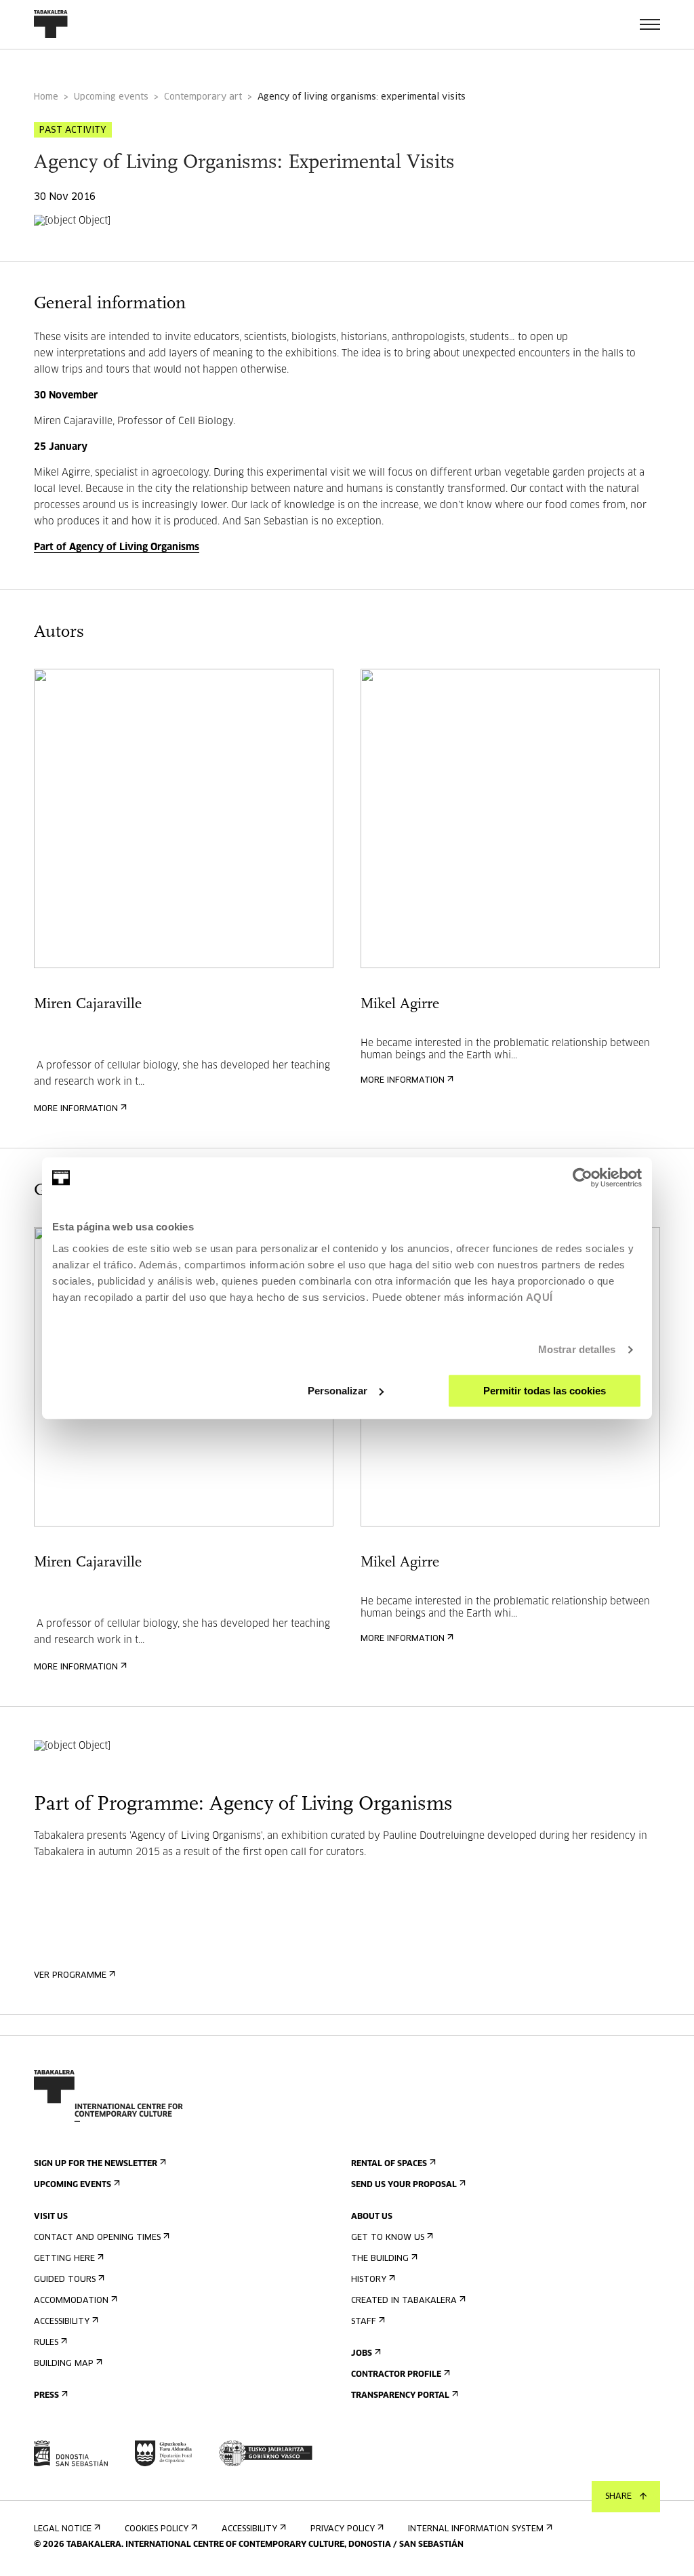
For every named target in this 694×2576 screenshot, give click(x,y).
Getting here (64, 2259)
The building (380, 2259)
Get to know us (388, 2238)
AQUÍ (539, 1297)
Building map (64, 2364)
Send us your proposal (404, 2185)
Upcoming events (111, 97)
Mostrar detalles (577, 1349)
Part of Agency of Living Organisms (117, 547)
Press (46, 2396)
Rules (46, 2343)
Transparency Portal (400, 2396)
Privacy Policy (343, 2529)
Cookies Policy (157, 2529)
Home (46, 97)
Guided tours (65, 2280)
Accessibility (62, 2322)
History (369, 2280)
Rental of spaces (389, 2164)
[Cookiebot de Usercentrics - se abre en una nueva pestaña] (583, 1178)
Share (618, 2497)
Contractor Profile (396, 2375)
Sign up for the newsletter (96, 2164)
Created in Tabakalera (404, 2301)
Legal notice (63, 2529)
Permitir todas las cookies (545, 1391)
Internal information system (476, 2529)
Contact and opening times (97, 2238)
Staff (364, 2322)
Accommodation (71, 2301)
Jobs (362, 2354)
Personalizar (338, 1391)
